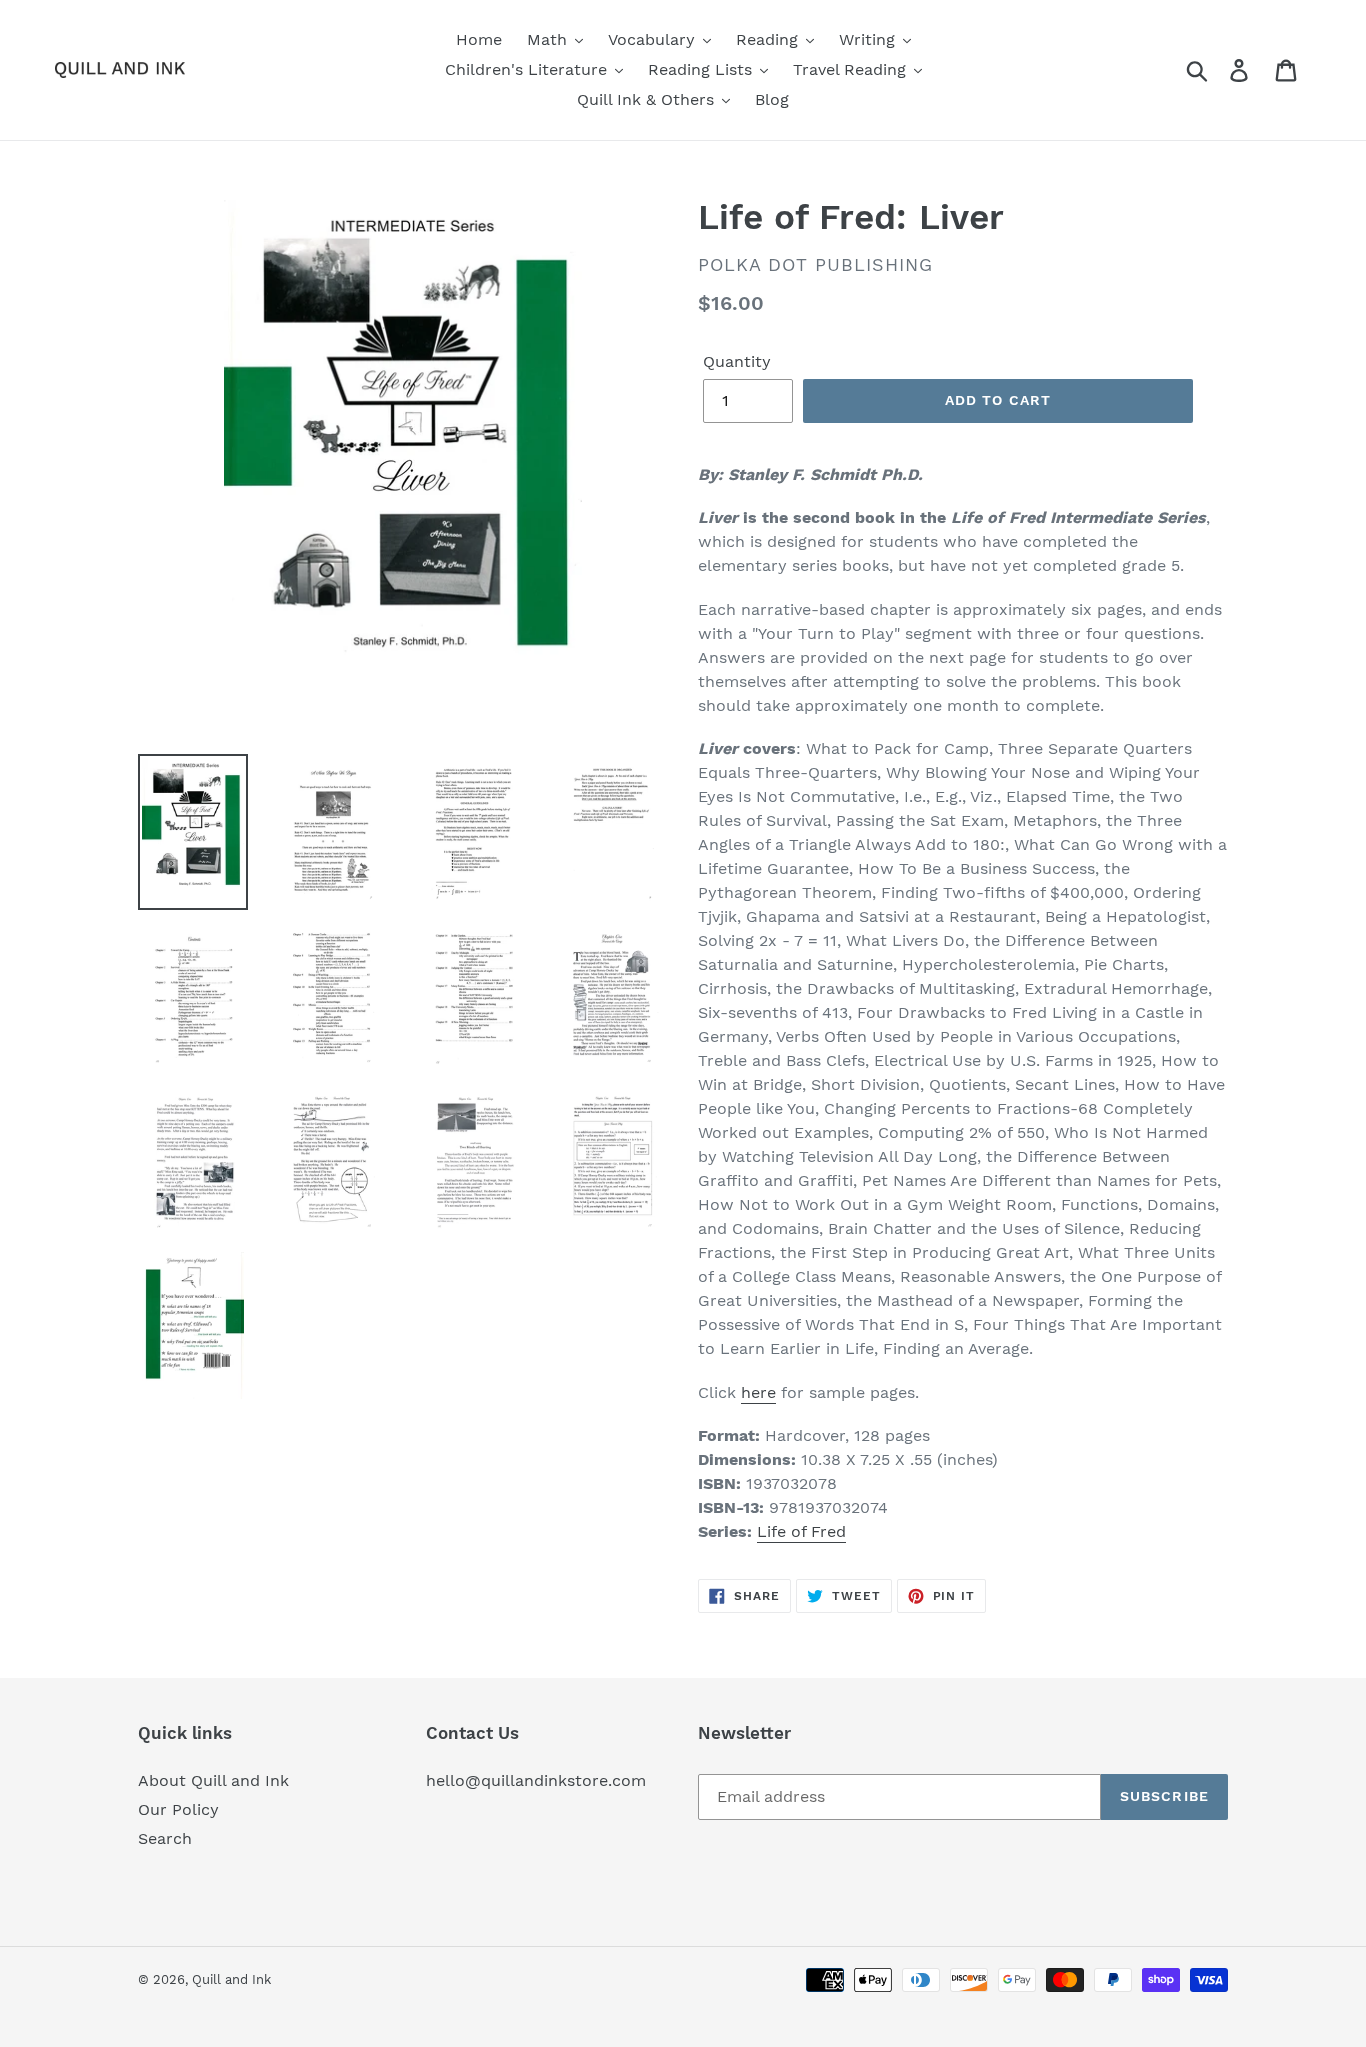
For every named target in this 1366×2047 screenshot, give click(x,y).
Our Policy (178, 1809)
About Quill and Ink (213, 1780)
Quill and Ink (231, 1979)
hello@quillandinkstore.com (536, 1780)
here (758, 1392)
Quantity (737, 361)
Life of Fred (801, 1531)
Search (165, 1838)
